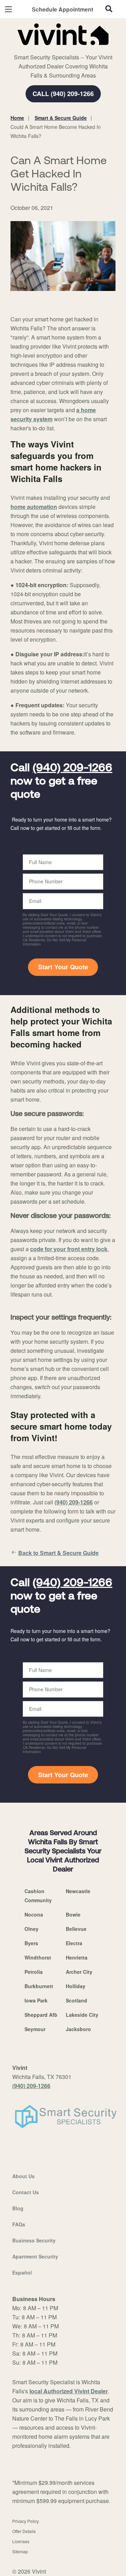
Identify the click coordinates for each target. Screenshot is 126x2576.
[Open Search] (109, 9)
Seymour (35, 2029)
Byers (31, 1943)
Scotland (76, 2000)
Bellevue (76, 1929)
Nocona (34, 1914)
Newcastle (78, 1891)
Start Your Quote (63, 967)
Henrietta (77, 1957)
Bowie (73, 1914)
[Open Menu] (8, 9)
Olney (31, 1929)
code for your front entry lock (69, 1249)
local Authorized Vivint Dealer (69, 2391)
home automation (34, 507)
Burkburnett (39, 1986)
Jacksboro (78, 2029)
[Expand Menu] (74, 49)
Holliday (76, 1986)
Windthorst (38, 1957)
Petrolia (34, 1972)
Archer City (79, 1972)
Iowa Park (36, 2000)
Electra (74, 1943)
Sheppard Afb (41, 2015)
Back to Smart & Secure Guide (58, 1553)
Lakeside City (82, 2015)
